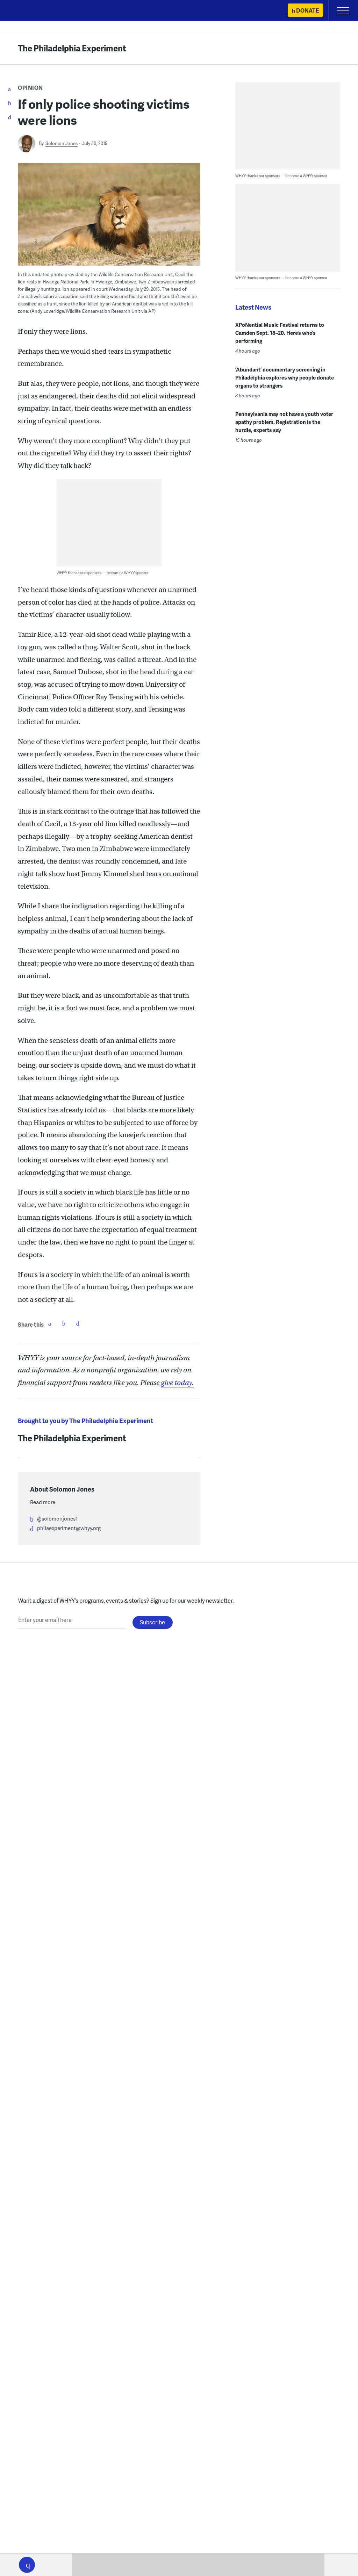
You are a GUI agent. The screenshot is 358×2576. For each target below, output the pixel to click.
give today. (177, 1383)
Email (78, 1323)
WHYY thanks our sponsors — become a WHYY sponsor (103, 573)
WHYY (26, 11)
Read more (43, 1502)
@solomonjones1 (57, 1518)
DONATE (307, 10)
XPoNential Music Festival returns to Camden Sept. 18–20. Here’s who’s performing (280, 333)
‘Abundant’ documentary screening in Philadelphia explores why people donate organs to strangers (285, 377)
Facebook (50, 1323)
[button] (27, 2565)
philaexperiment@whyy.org (69, 1528)
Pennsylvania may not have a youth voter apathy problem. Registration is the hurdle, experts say (284, 422)
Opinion (30, 88)
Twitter (64, 1323)
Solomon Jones (62, 143)
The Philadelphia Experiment (72, 48)
